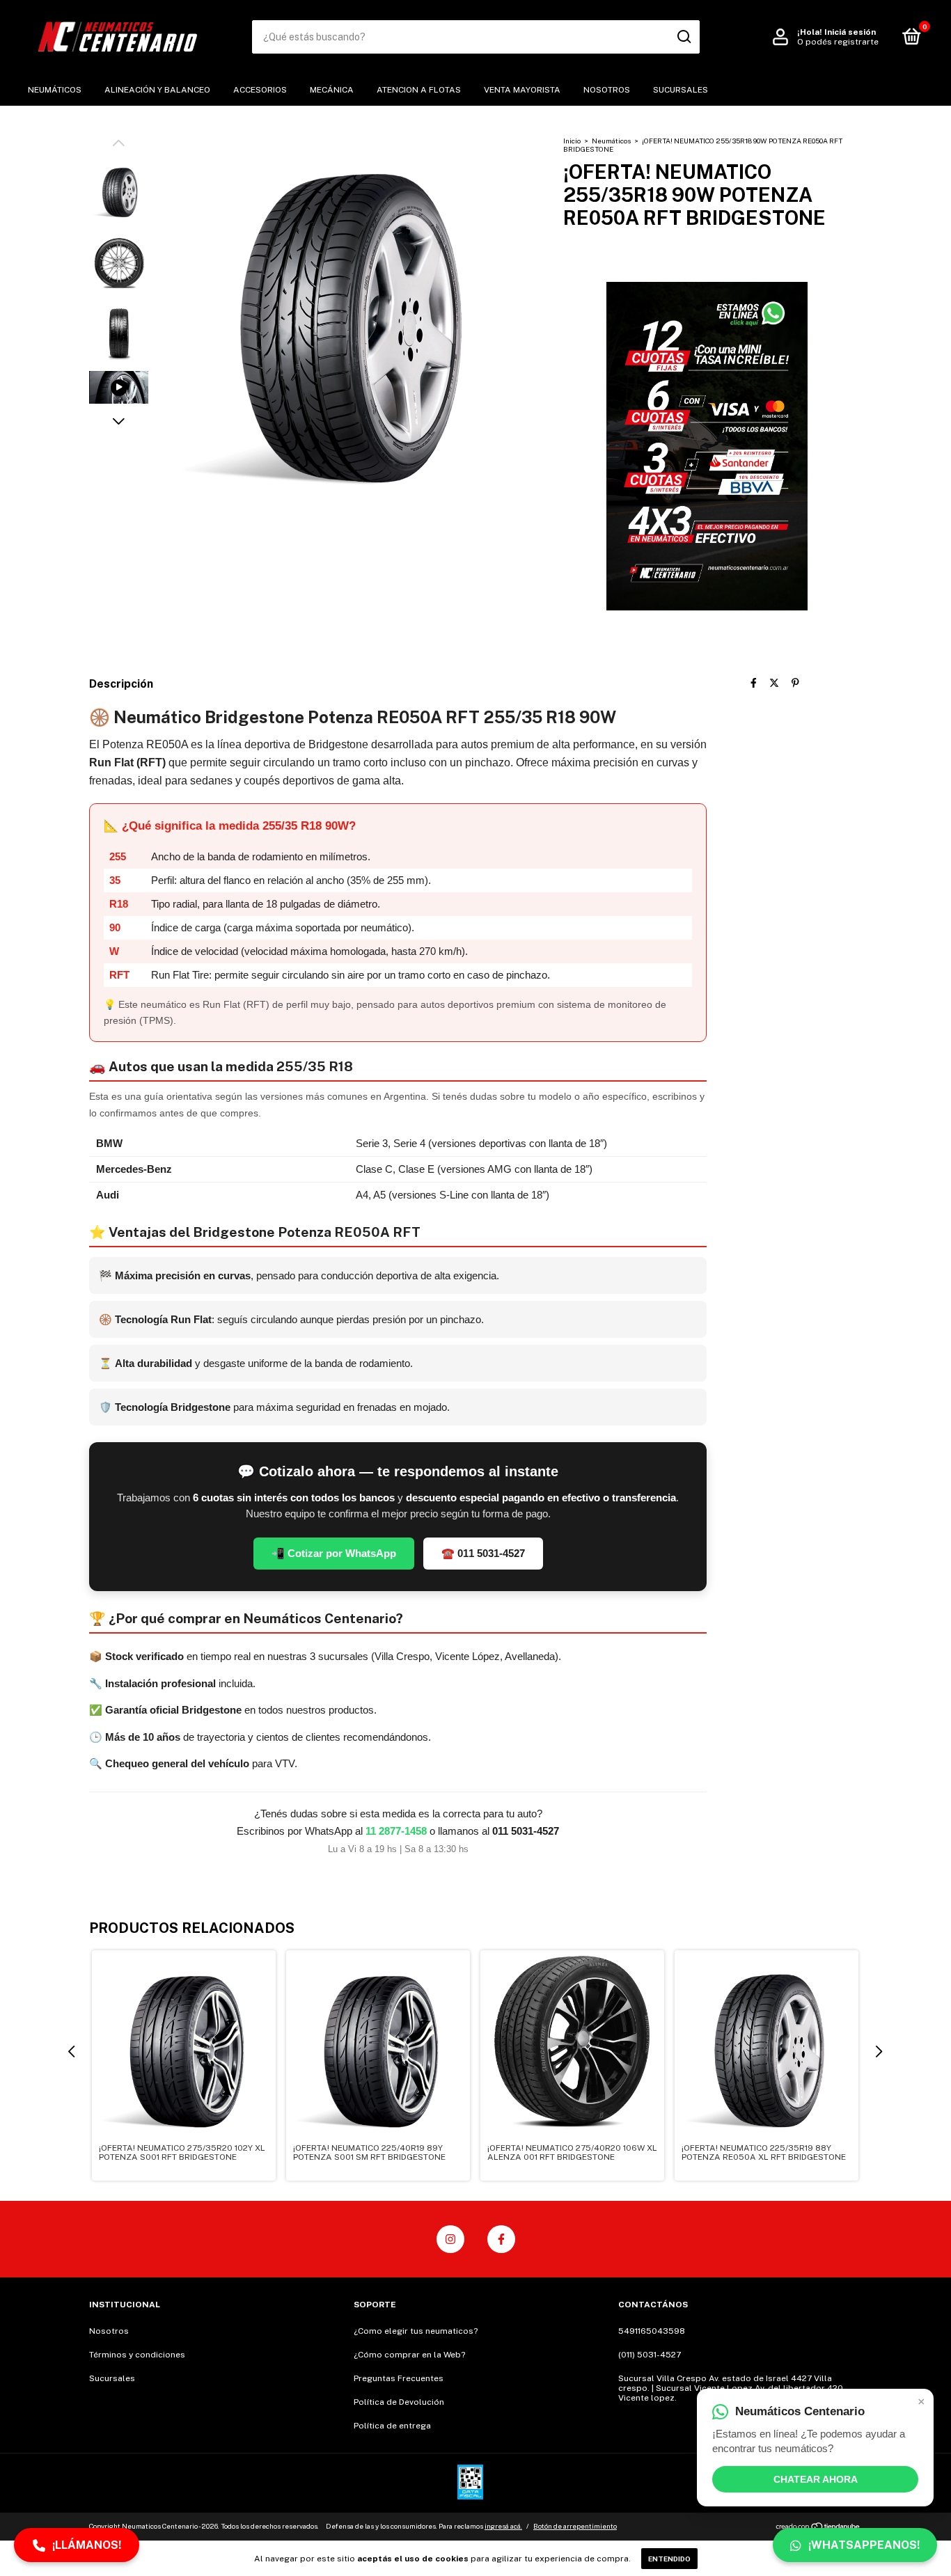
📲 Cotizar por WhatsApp (334, 1553)
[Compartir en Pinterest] (795, 683)
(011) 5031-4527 (650, 2355)
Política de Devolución (399, 2402)
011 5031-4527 (526, 1831)
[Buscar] (683, 37)
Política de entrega (392, 2426)
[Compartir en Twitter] (774, 683)
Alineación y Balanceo (157, 90)
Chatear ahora (816, 2479)
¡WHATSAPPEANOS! (864, 2545)
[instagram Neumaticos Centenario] (450, 2239)
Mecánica (332, 90)
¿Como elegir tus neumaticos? (416, 2331)
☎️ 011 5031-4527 (483, 1553)
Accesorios (260, 90)
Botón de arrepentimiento (575, 2526)
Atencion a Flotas (419, 90)
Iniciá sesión (850, 32)
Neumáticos (55, 90)
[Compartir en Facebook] (754, 683)
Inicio (572, 141)
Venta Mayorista (522, 90)
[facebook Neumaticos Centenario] (501, 2239)
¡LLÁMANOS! (87, 2545)
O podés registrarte (838, 42)
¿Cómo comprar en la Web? (409, 2355)
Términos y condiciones (137, 2355)
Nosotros (607, 90)
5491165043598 (652, 2331)
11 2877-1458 (396, 1831)
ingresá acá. (503, 2526)
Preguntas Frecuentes (399, 2378)
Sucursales (681, 90)
